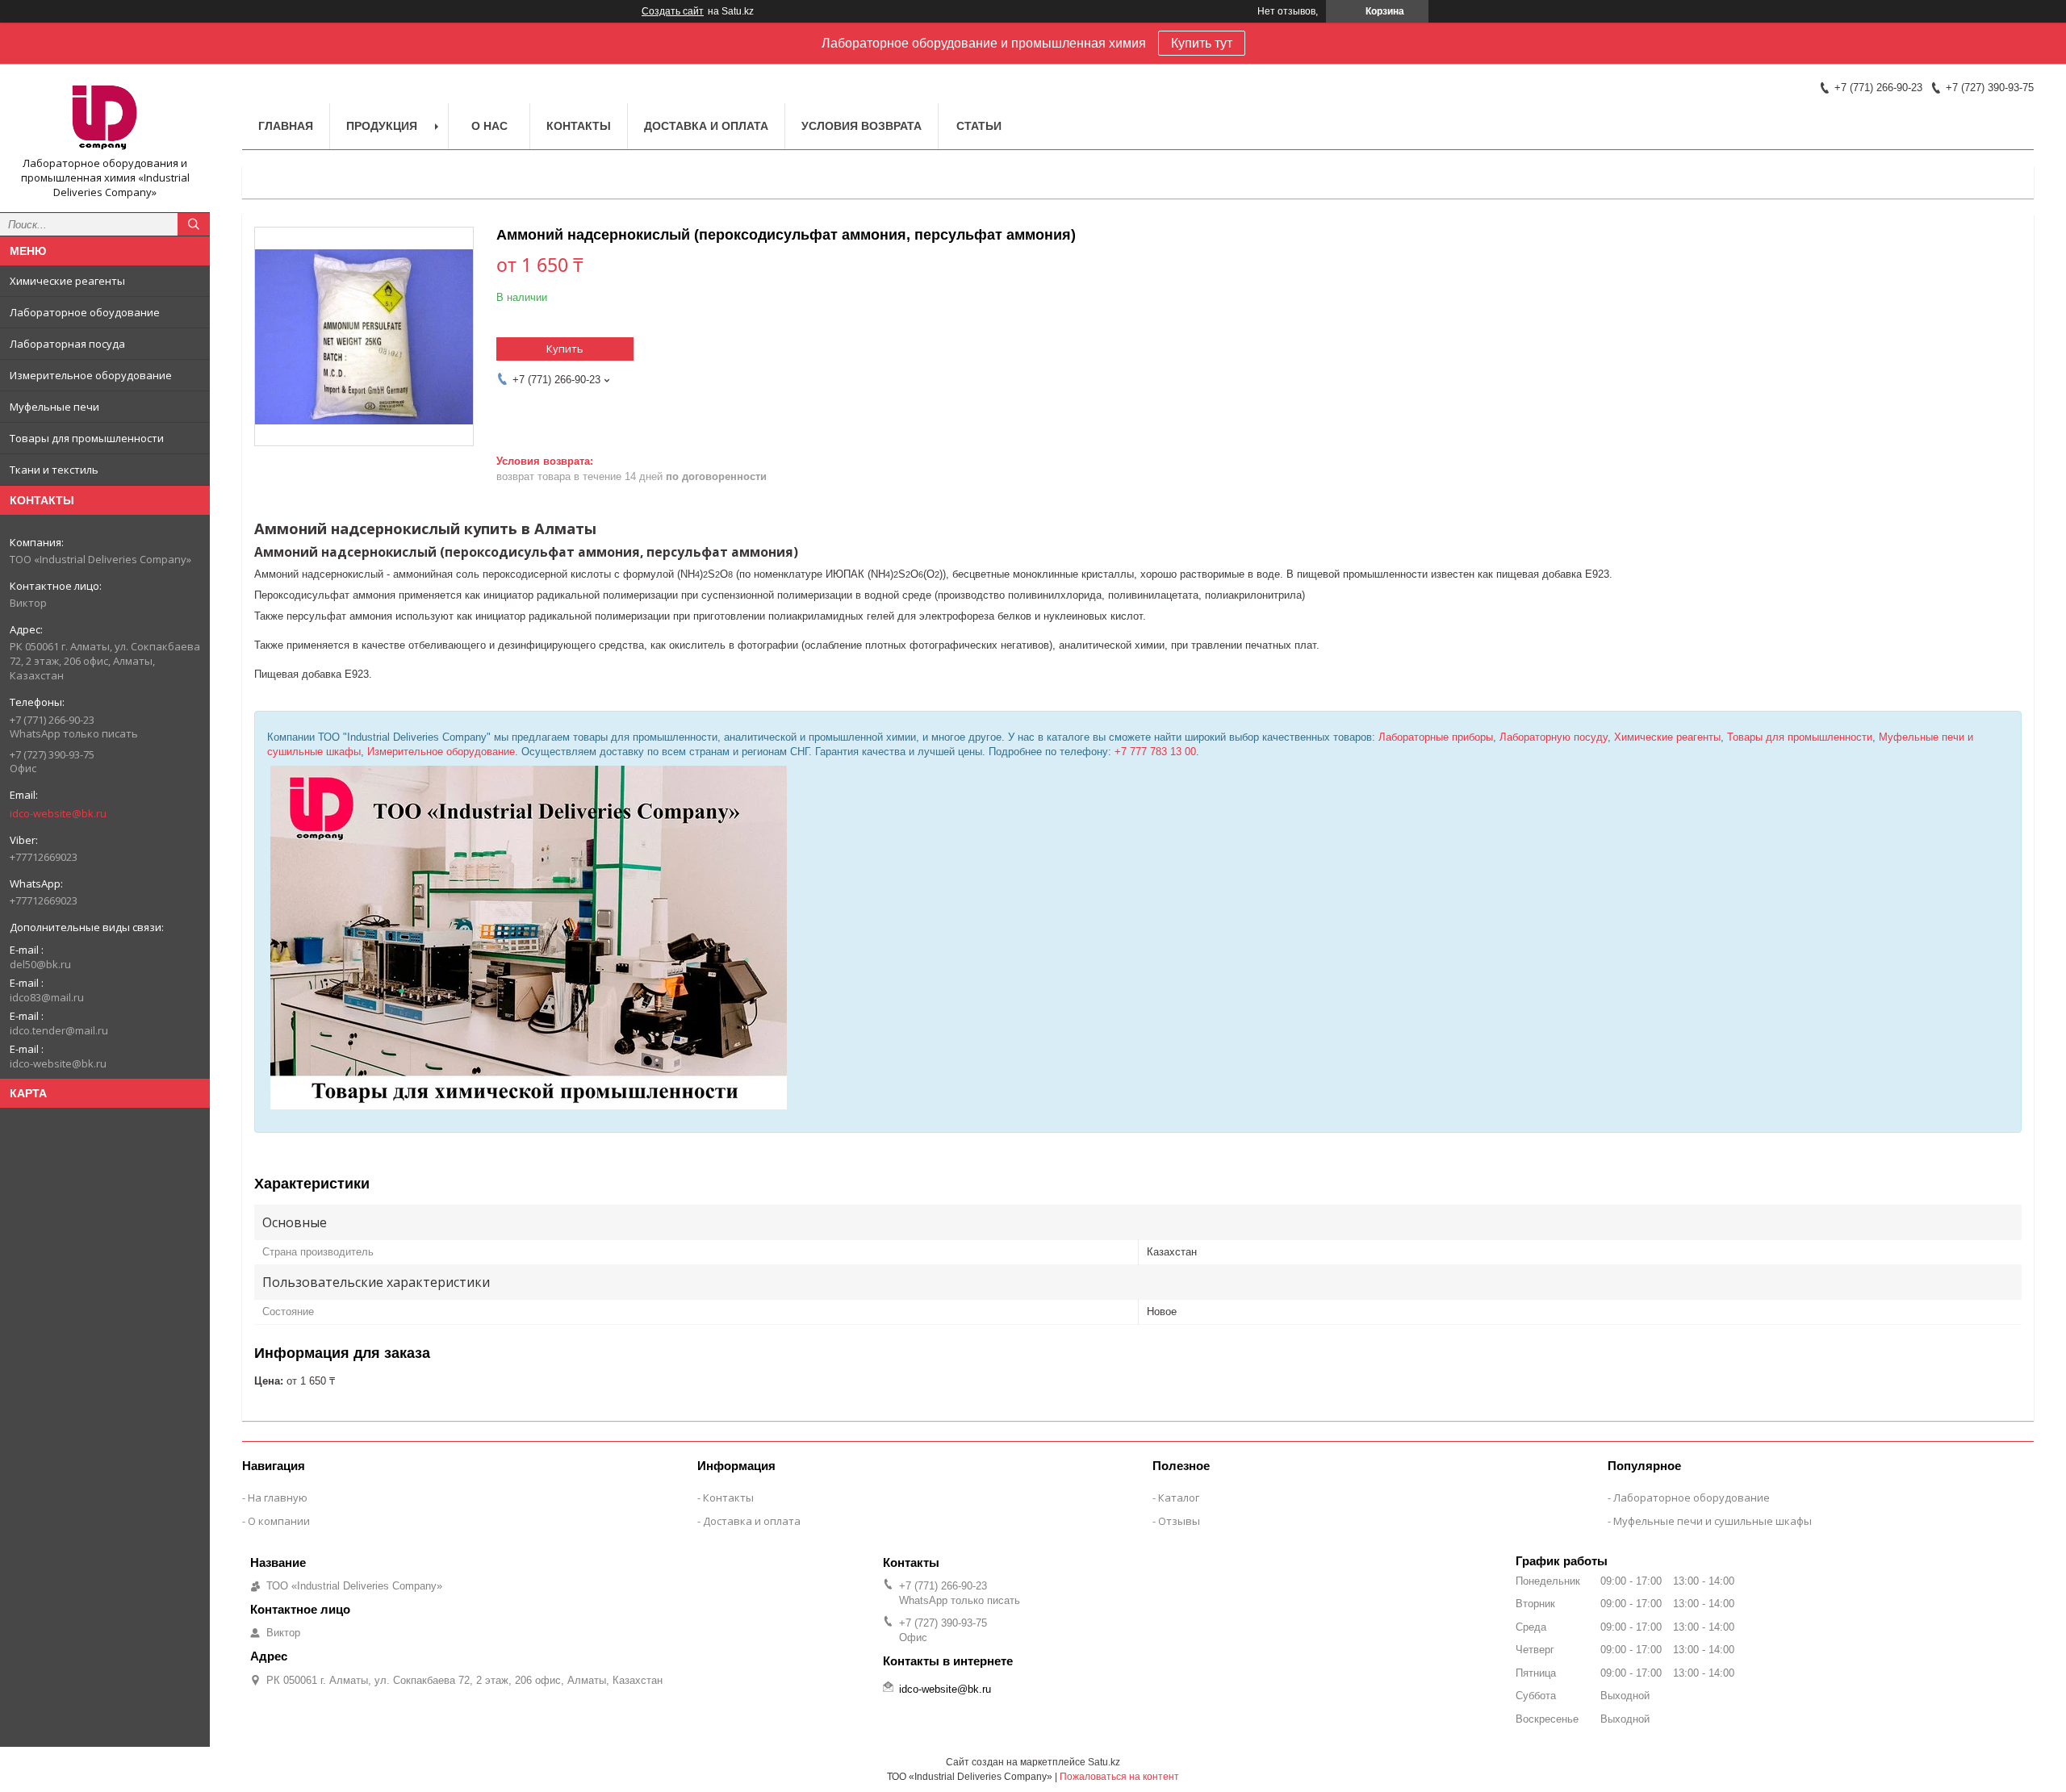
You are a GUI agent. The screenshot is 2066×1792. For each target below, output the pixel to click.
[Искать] (194, 224)
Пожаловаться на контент (1119, 1777)
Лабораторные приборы (1436, 737)
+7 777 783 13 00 (1155, 752)
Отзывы (1179, 1521)
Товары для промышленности (87, 438)
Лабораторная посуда (67, 344)
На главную (278, 1498)
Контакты (579, 126)
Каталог (1179, 1498)
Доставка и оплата (706, 126)
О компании (279, 1521)
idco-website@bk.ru (58, 813)
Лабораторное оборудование (1692, 1498)
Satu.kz (1104, 1762)
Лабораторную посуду (1554, 737)
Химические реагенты (67, 281)
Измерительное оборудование (91, 375)
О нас (489, 126)
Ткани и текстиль (54, 470)
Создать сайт (673, 11)
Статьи (979, 126)
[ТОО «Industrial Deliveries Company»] (105, 116)
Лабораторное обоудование (85, 312)
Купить (565, 349)
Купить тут (1202, 43)
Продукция (382, 126)
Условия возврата (862, 126)
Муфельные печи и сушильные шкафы (1713, 1521)
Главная (286, 126)
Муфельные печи (54, 407)
